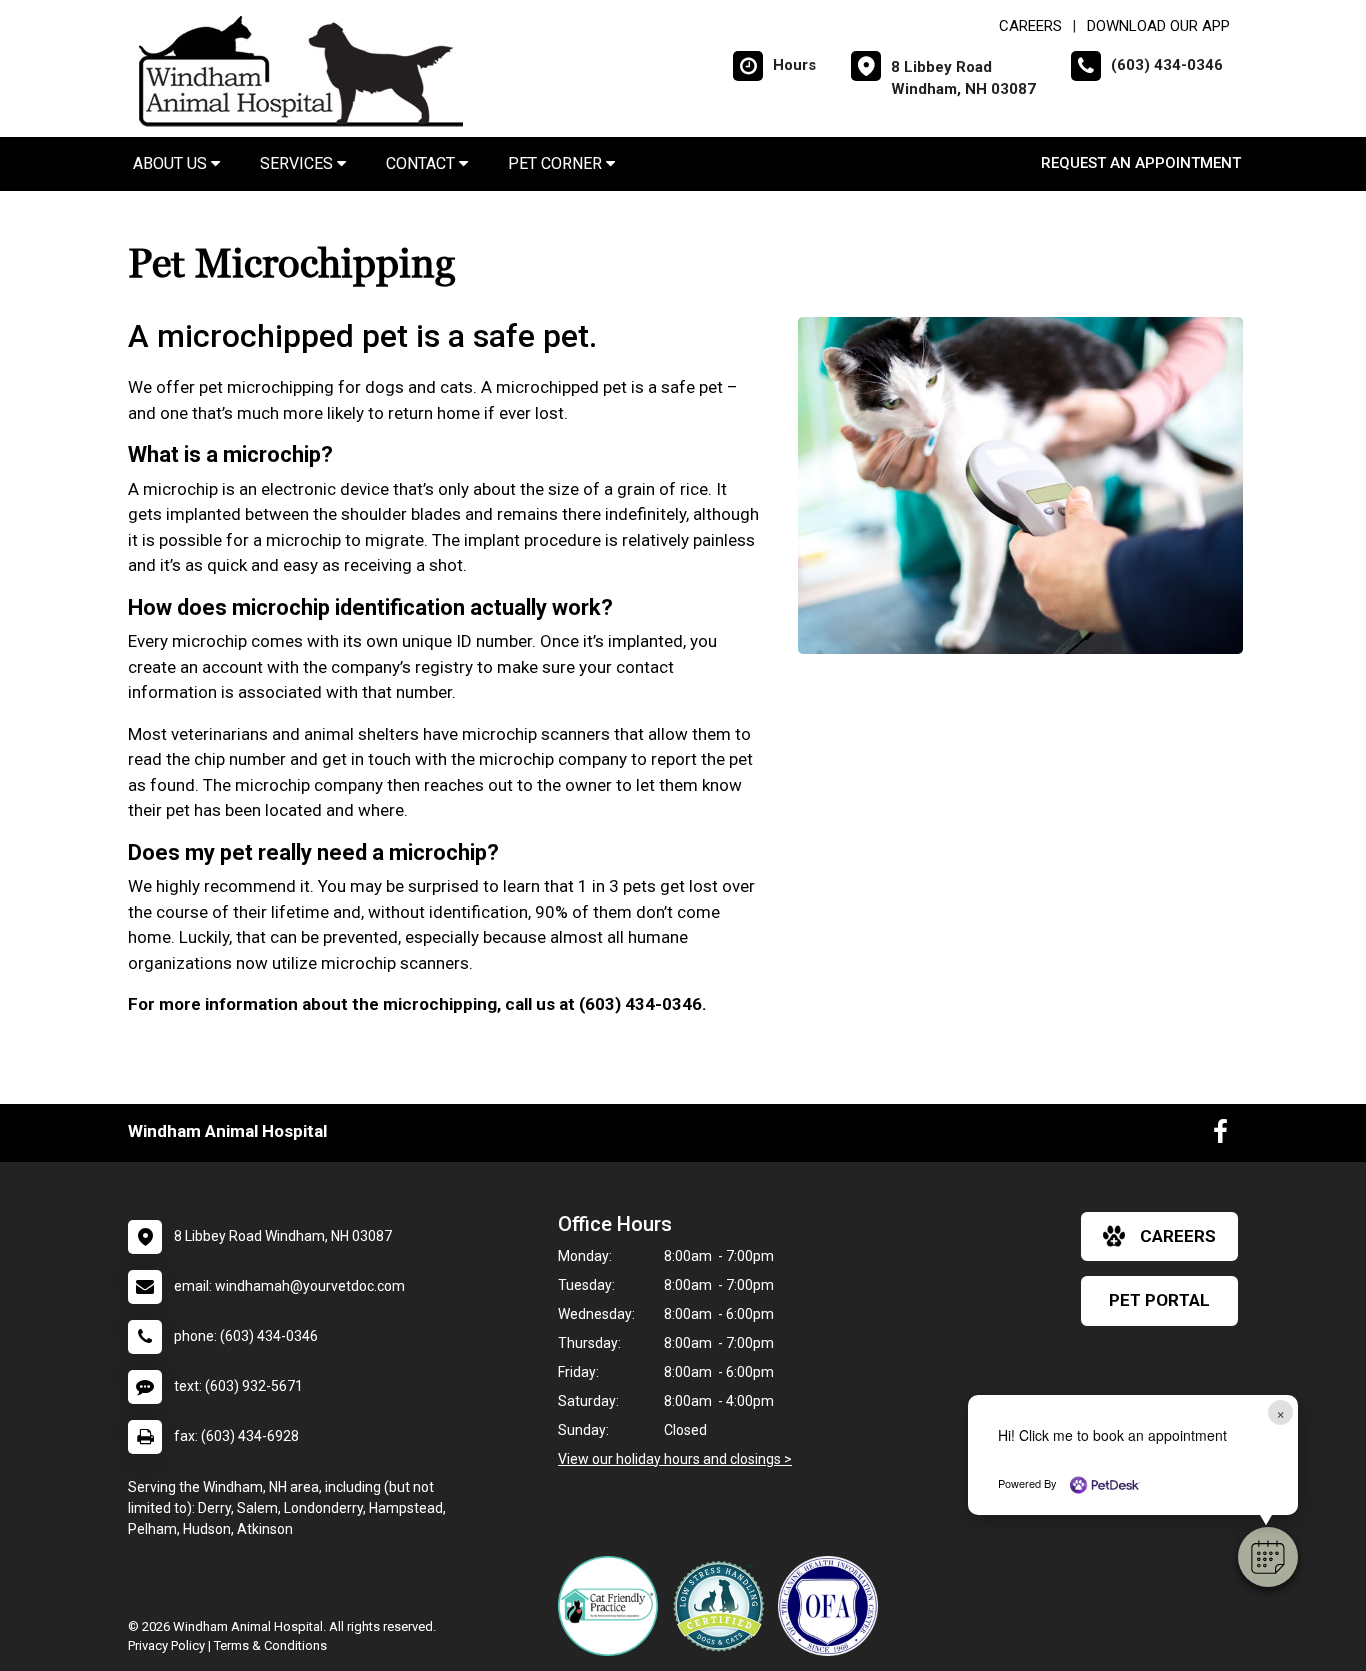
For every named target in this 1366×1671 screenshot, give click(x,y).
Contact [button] (422, 163)
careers (1178, 1236)
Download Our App (1158, 26)
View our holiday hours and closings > (675, 1459)
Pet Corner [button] (557, 163)
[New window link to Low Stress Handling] (723, 1606)
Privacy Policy (166, 1645)
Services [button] (298, 163)
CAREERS (1030, 26)
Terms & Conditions (270, 1645)
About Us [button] (172, 163)
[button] (1268, 1557)
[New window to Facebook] (1220, 1136)
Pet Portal (1159, 1300)
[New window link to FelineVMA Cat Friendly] (613, 1606)
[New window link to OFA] (833, 1606)
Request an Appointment (1141, 163)
